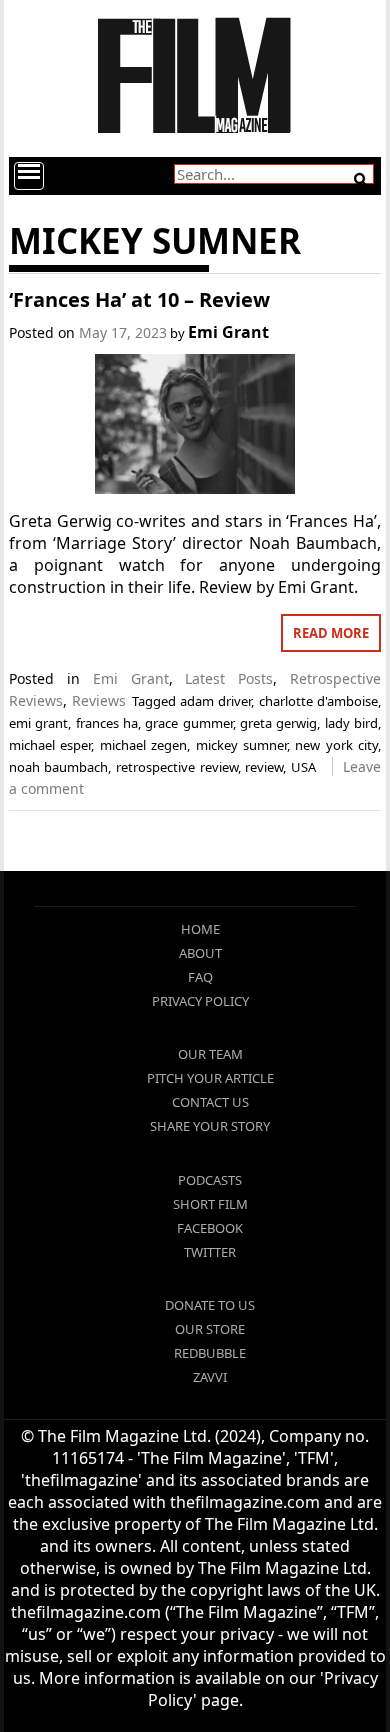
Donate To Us (210, 1305)
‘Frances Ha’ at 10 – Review (139, 299)
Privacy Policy (200, 1001)
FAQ (200, 977)
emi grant (38, 723)
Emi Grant (228, 332)
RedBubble (210, 1353)
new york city (336, 745)
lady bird (351, 723)
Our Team (210, 1054)
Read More (331, 633)
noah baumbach (59, 767)
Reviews (99, 700)
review (264, 767)
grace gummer (188, 723)
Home (200, 929)
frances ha (107, 723)
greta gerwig (278, 723)
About (200, 953)
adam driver (215, 701)
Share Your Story (210, 1126)
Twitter (210, 1252)
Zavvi (210, 1377)
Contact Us (210, 1102)
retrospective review (177, 767)
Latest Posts (229, 678)
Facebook (210, 1228)
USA (303, 767)
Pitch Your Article (210, 1078)
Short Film (210, 1204)
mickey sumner (241, 745)
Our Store (210, 1329)
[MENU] (29, 176)
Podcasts (210, 1180)
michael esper (50, 745)
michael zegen (143, 745)
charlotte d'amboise (318, 701)
